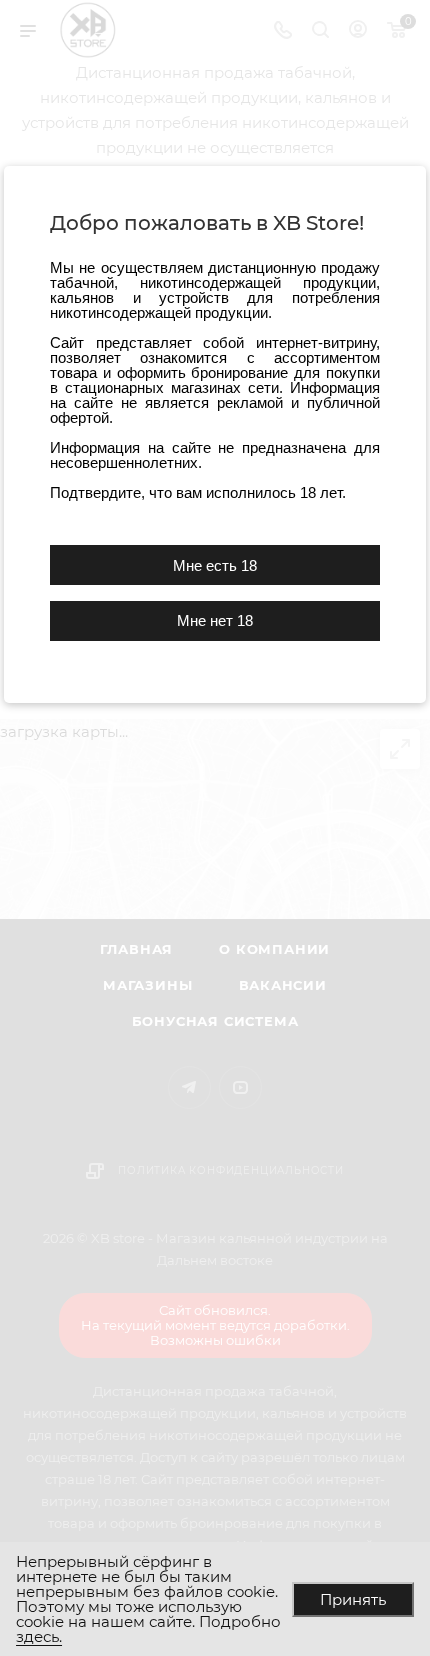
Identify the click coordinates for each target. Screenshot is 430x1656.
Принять (353, 1599)
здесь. (39, 1636)
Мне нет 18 (215, 620)
